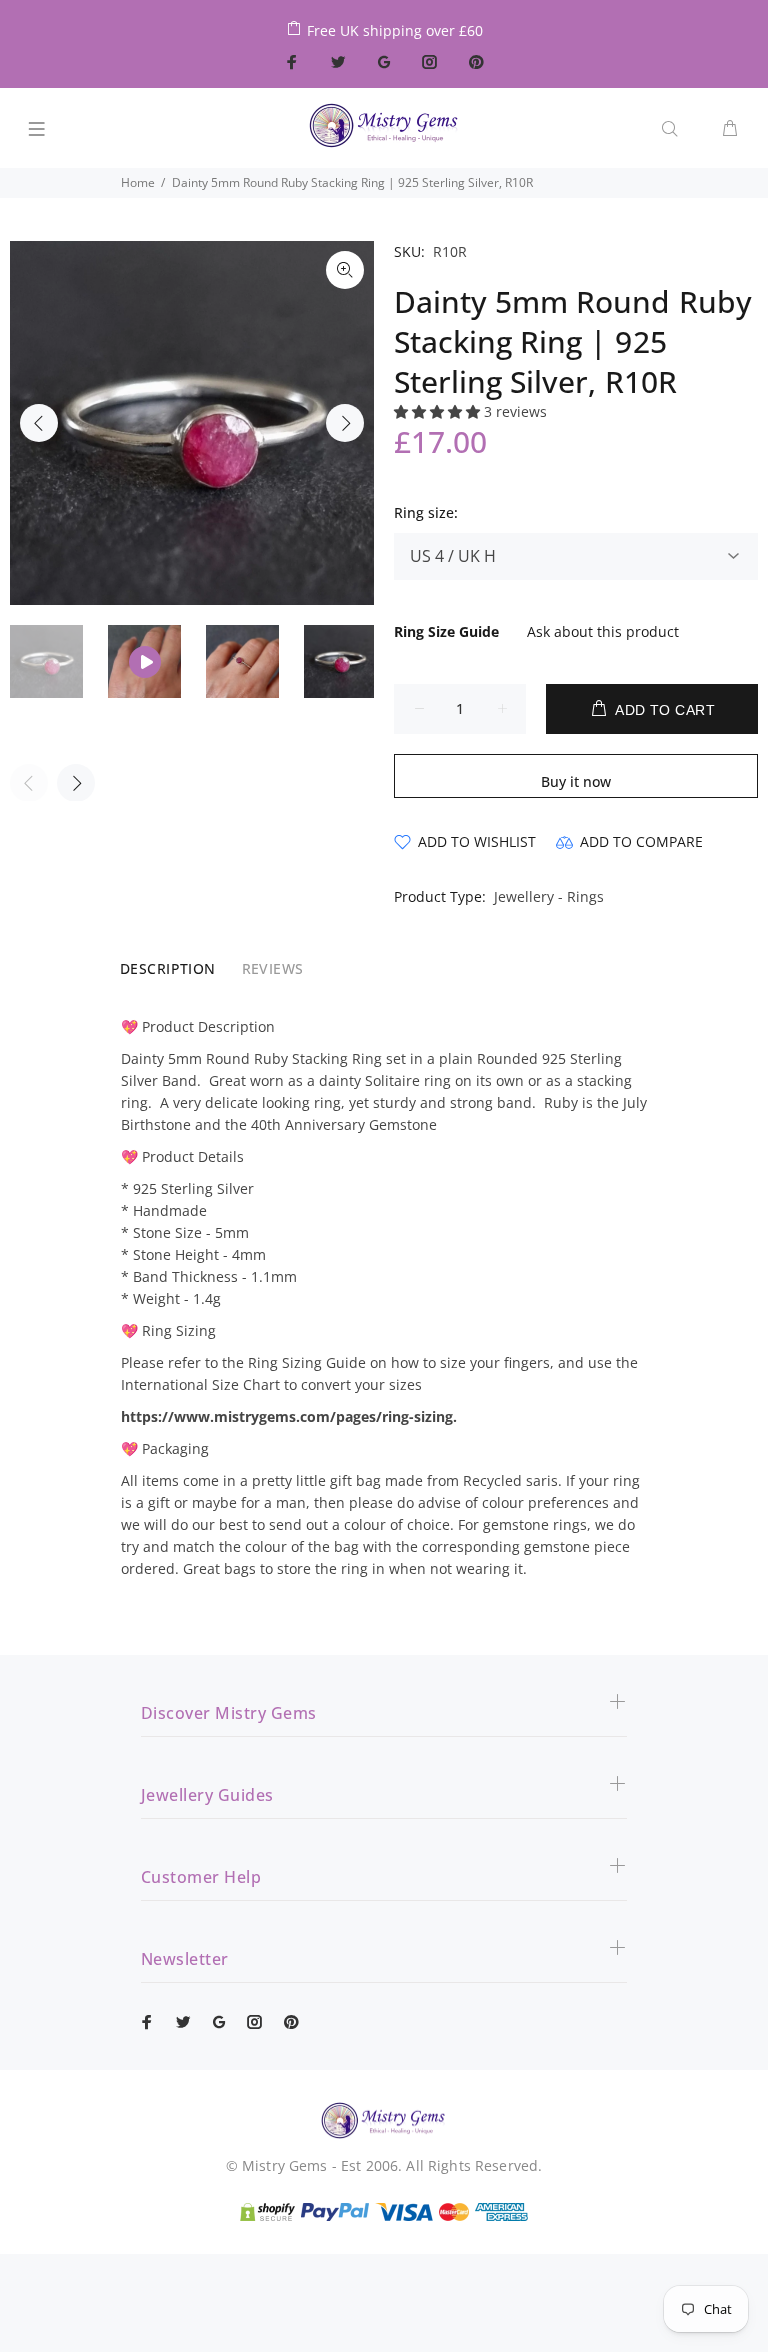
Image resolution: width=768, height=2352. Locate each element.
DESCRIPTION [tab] (168, 968)
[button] (439, 411)
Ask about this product (603, 631)
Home (138, 182)
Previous (39, 423)
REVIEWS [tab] (273, 968)
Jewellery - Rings (549, 896)
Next (345, 423)
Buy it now (576, 781)
